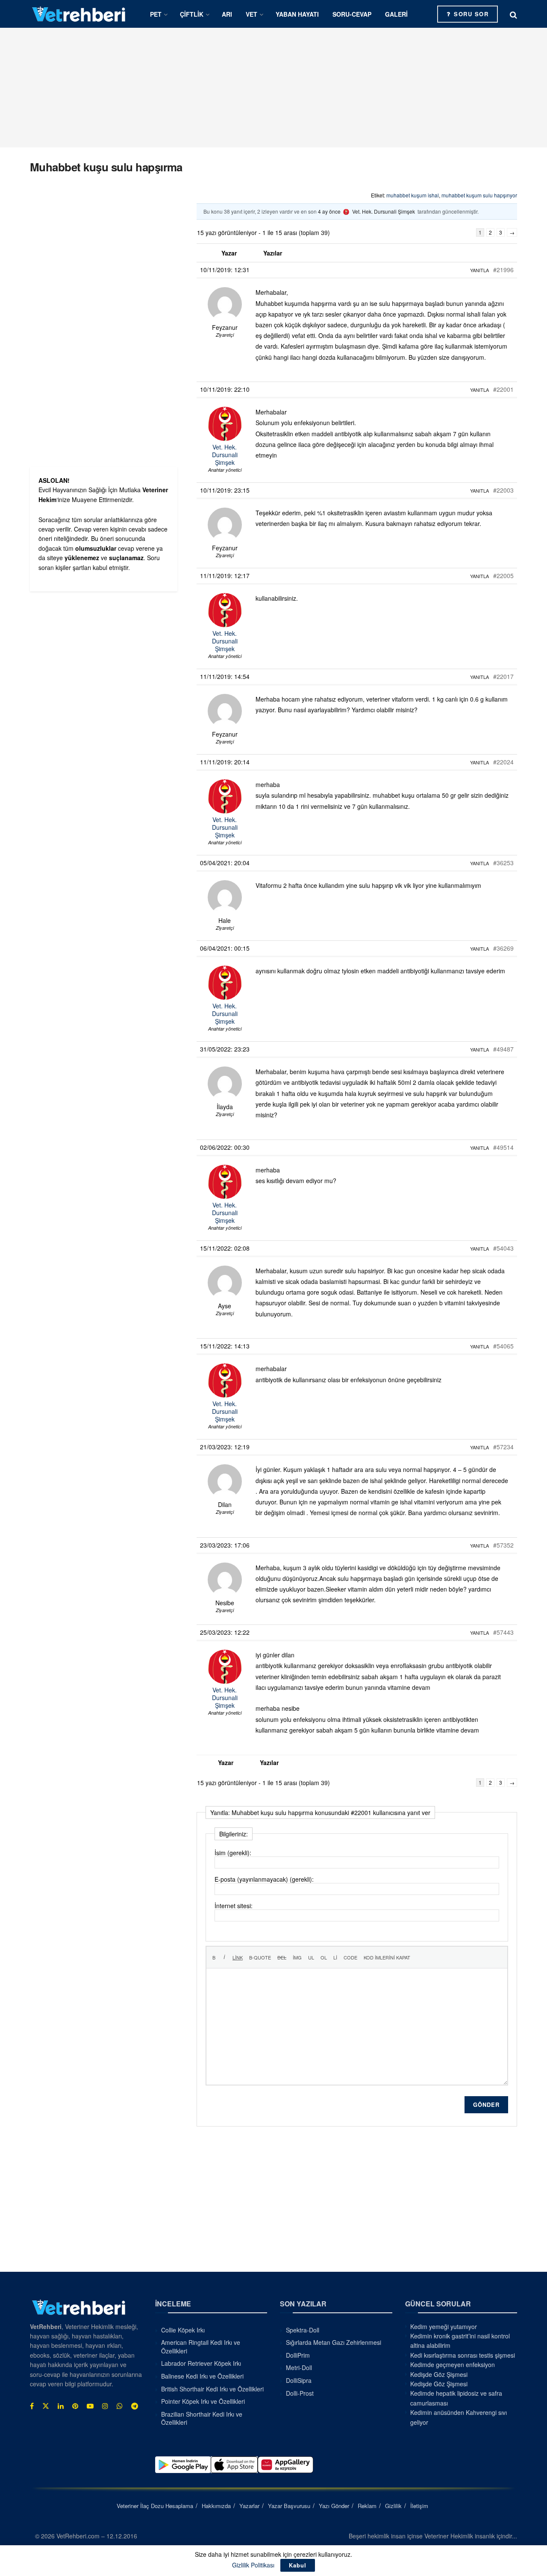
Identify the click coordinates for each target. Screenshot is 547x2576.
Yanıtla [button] (479, 270)
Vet (251, 14)
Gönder (486, 2105)
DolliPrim (298, 2355)
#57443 (503, 1632)
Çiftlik (192, 14)
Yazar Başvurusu (289, 2506)
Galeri (396, 14)
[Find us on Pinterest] (75, 2406)
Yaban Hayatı (297, 14)
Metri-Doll (299, 2367)
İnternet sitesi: (234, 1906)
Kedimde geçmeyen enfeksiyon (453, 2365)
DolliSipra (299, 2380)
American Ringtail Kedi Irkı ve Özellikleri (201, 2347)
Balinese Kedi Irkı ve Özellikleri (202, 2376)
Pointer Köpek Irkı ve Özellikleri (203, 2401)
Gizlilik (393, 2506)
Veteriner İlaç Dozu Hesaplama (155, 2506)
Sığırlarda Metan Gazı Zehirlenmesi (334, 2342)
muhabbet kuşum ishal (413, 195)
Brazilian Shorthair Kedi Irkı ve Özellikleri (202, 2418)
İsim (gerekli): (233, 1853)
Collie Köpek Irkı (183, 2330)
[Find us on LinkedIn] (61, 2406)
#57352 (503, 1545)
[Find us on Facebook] (32, 2406)
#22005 (503, 576)
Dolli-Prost (300, 2393)
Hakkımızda (216, 2506)
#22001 (503, 389)
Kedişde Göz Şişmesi (439, 2374)
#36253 (503, 863)
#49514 (503, 1147)
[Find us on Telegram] (135, 2406)
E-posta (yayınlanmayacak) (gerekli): (264, 1879)
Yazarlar (249, 2506)
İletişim (419, 2506)
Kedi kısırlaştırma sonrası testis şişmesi (463, 2355)
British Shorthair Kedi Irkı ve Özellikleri (212, 2389)
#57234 (503, 1447)
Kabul (298, 2565)
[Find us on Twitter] (46, 2406)
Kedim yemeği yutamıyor (444, 2326)
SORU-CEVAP (352, 14)
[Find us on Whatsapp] (120, 2406)
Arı (227, 14)
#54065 (503, 1346)
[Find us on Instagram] (105, 2406)
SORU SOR (470, 14)
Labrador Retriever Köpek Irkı (201, 2363)
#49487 (503, 1049)
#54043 (503, 1248)
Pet (156, 14)
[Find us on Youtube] (90, 2406)
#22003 (503, 490)
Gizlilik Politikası (253, 2565)
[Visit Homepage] (79, 14)
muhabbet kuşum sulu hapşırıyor (479, 195)
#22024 (503, 762)
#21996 (503, 270)
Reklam (367, 2506)
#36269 (503, 948)
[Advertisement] (273, 88)
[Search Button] (513, 14)
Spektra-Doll (303, 2330)
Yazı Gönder (334, 2506)
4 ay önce (329, 211)
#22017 (503, 676)
